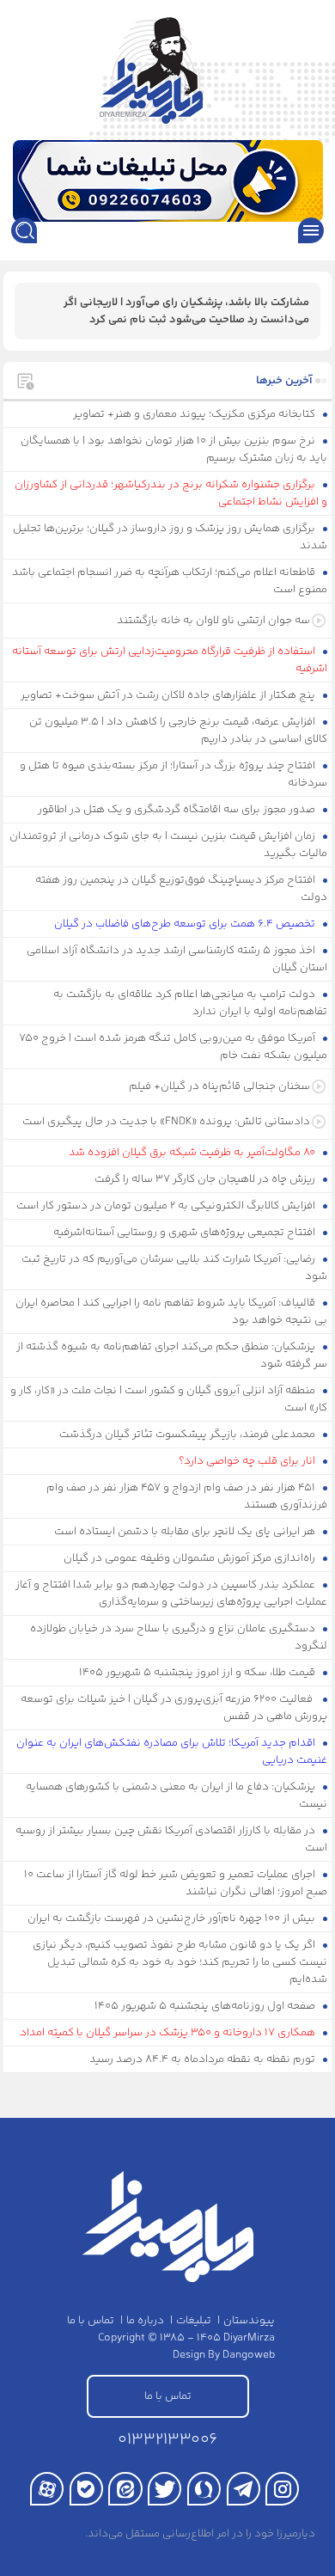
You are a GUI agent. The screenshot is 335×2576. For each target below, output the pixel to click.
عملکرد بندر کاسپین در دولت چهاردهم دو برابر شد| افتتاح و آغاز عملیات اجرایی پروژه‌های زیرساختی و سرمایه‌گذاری (172, 1594)
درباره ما (145, 2321)
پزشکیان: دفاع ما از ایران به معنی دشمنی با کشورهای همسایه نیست (177, 1796)
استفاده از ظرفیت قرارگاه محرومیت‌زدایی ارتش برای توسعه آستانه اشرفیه (170, 660)
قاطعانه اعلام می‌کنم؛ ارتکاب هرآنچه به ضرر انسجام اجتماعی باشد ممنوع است (170, 581)
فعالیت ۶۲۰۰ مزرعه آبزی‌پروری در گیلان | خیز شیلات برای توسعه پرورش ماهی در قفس (174, 1708)
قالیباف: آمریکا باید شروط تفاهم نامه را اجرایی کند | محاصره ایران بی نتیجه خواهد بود (172, 1312)
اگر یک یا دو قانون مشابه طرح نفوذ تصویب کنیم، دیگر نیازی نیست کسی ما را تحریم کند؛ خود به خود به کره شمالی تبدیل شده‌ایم (180, 1962)
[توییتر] (164, 2489)
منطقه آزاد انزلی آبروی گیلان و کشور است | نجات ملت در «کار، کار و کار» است (169, 1399)
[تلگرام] (244, 2489)
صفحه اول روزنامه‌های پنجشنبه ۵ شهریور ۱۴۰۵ (206, 2006)
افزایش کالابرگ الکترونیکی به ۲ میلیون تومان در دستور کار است (167, 1206)
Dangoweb (249, 2355)
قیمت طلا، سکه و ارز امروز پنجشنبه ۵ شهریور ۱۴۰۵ (198, 1673)
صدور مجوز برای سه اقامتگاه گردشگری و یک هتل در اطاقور (178, 810)
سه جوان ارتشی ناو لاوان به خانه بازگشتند (213, 621)
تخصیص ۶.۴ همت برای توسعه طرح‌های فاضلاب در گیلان (186, 924)
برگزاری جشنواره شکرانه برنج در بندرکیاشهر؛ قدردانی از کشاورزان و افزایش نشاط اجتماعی (171, 493)
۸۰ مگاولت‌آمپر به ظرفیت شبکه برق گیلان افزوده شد (193, 1153)
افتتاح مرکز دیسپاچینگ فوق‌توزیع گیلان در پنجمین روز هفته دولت (182, 889)
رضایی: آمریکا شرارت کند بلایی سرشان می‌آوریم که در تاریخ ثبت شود (175, 1268)
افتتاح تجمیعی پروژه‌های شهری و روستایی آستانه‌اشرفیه (186, 1233)
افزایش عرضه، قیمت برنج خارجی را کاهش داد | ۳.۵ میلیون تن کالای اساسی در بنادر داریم (179, 731)
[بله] (86, 2489)
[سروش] (204, 2489)
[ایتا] (125, 2489)
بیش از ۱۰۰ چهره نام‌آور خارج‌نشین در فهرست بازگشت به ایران (173, 1918)
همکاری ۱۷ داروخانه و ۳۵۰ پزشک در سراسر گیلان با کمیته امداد (169, 2033)
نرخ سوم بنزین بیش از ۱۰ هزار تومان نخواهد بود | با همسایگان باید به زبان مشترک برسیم (174, 450)
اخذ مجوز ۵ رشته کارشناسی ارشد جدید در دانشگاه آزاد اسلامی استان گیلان (177, 959)
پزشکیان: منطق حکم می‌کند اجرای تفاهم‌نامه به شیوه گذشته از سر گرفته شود (172, 1355)
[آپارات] (47, 2489)
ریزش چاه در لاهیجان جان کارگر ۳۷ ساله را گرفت (206, 1179)
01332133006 (167, 2440)
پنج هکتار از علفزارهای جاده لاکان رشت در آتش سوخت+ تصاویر (169, 695)
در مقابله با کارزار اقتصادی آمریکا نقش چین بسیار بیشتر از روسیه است (172, 1839)
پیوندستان (249, 2321)
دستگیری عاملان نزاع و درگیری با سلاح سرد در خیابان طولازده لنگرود (179, 1637)
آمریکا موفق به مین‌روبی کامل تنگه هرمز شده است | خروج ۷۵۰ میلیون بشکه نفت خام (174, 1047)
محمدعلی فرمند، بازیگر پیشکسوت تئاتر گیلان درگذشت (189, 1435)
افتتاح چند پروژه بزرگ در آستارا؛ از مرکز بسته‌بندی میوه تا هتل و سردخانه (174, 774)
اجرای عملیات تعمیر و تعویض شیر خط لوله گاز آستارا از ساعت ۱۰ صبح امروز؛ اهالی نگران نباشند (176, 1883)
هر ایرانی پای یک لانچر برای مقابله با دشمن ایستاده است (186, 1532)
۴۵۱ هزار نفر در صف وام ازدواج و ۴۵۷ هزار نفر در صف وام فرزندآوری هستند (187, 1496)
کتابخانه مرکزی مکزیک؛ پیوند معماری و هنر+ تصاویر (195, 414)
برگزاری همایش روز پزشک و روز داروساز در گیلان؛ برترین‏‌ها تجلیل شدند (171, 537)
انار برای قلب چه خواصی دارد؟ (248, 1461)
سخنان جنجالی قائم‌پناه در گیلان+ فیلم (219, 1086)
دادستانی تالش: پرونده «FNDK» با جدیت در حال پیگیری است (166, 1122)
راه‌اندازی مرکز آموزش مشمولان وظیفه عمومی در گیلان (191, 1558)
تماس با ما (91, 2321)
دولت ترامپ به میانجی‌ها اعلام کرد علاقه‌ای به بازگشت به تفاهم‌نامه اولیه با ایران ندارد (191, 1003)
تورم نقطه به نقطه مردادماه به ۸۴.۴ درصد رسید (204, 2059)
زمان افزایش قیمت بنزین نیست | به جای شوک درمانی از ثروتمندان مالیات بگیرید (169, 845)
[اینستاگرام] (282, 2489)
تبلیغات (194, 2321)
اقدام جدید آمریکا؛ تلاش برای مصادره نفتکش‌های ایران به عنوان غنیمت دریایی (172, 1752)
